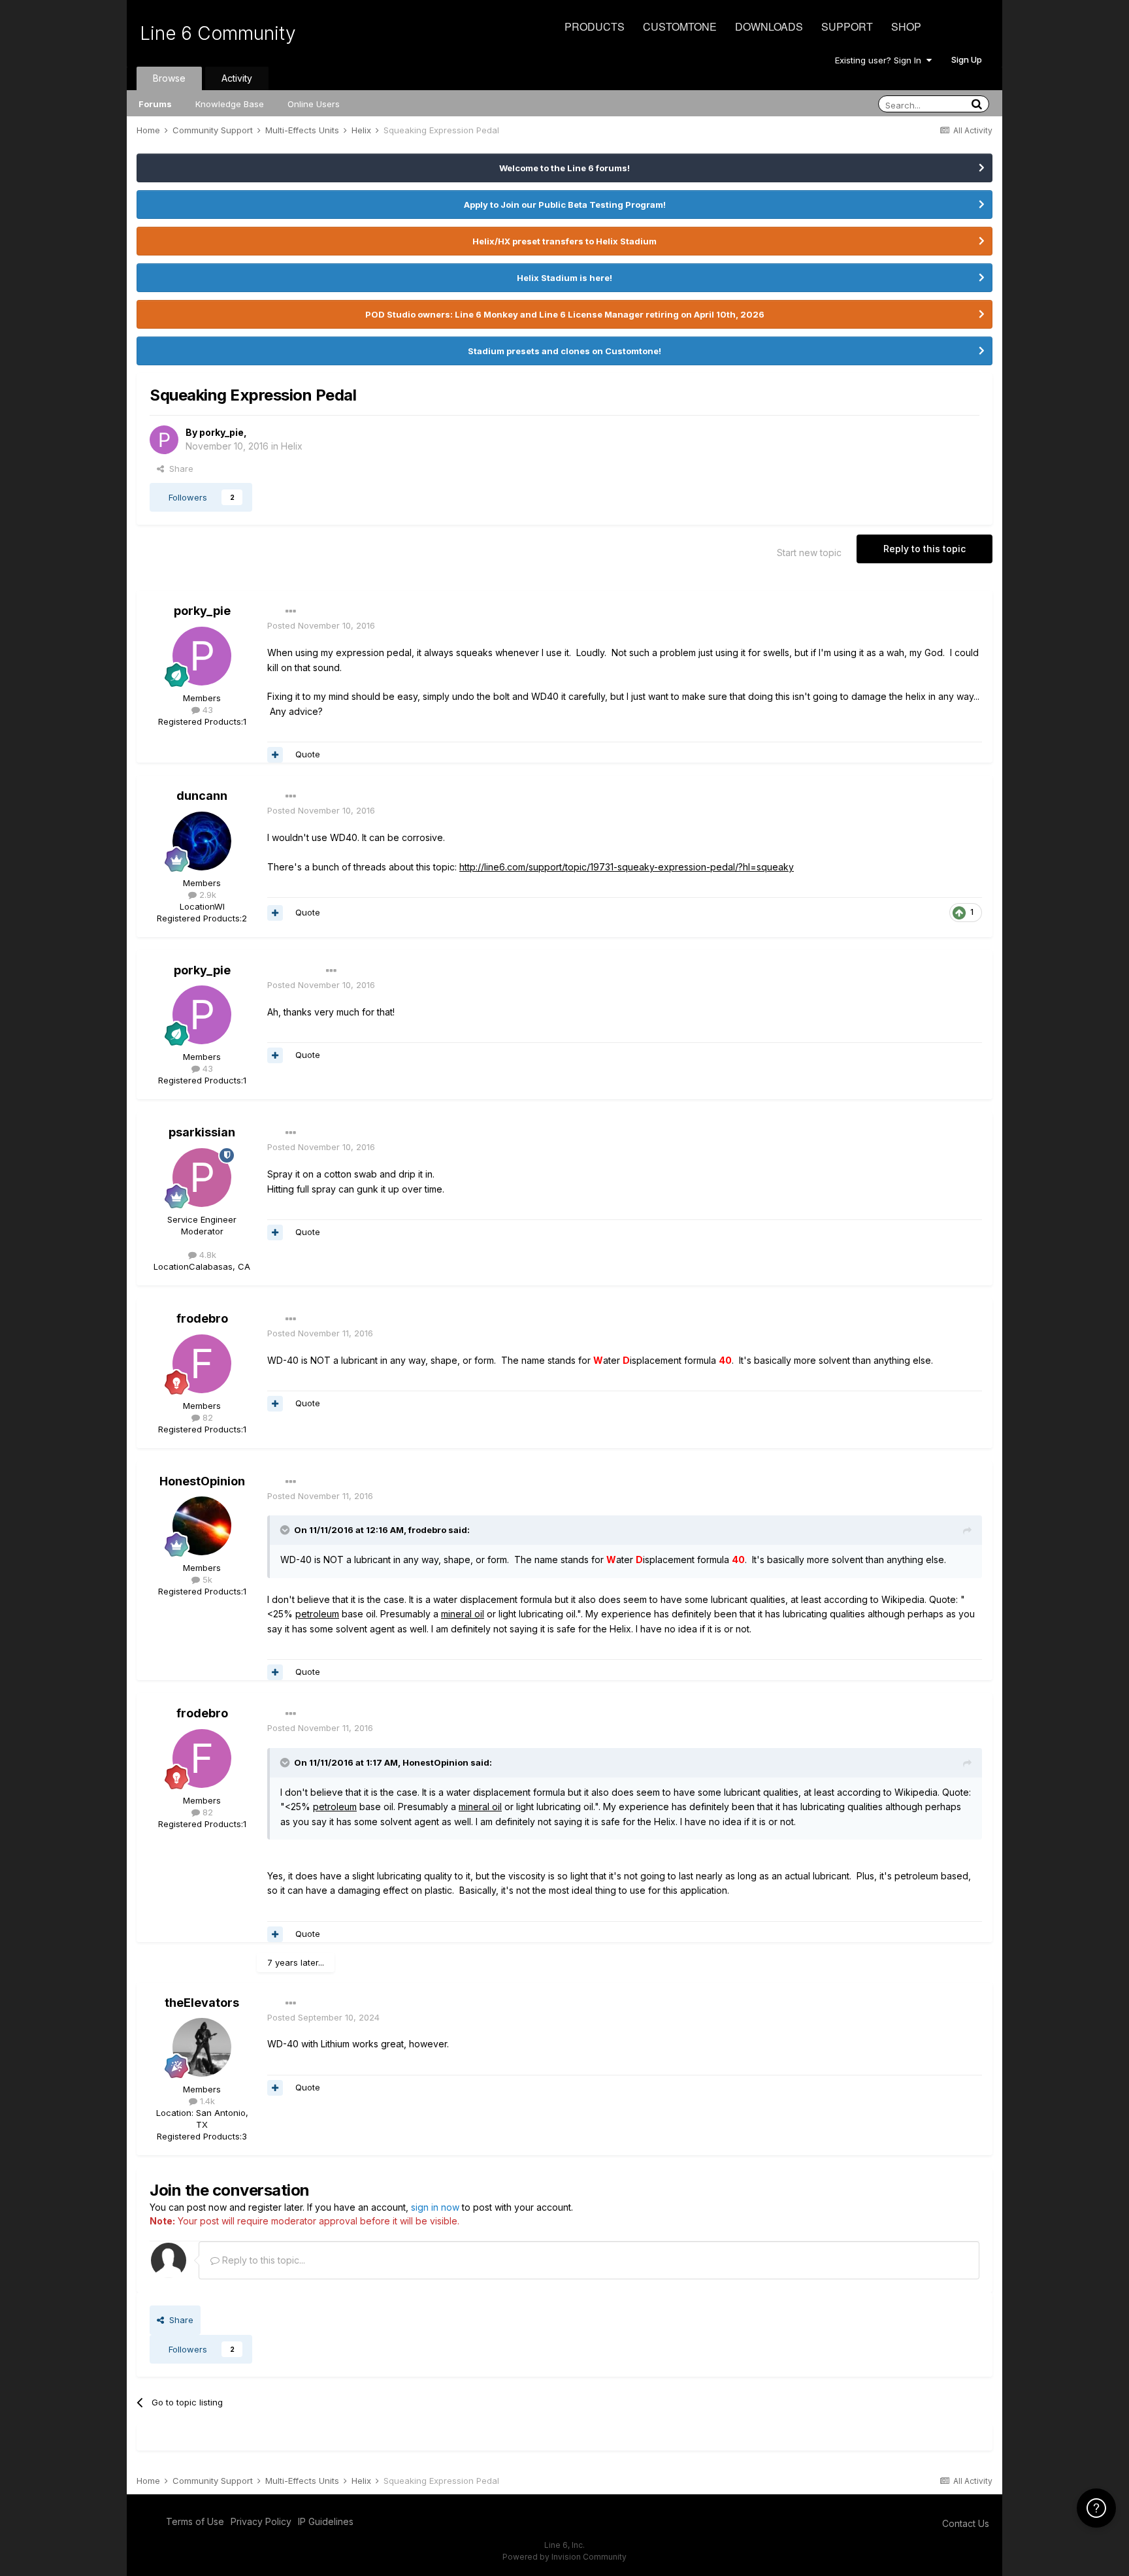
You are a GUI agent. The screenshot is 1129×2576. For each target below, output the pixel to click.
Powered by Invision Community (564, 2557)
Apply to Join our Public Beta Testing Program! (565, 205)
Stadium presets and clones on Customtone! (564, 351)
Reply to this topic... (262, 2260)
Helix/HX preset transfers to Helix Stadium (564, 241)
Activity (237, 78)
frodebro (202, 1318)
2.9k (206, 895)
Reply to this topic (924, 549)
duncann (202, 796)
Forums (155, 104)
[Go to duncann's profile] (202, 841)
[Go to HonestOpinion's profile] (202, 1526)
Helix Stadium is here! (564, 278)
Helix (292, 446)
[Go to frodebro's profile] (202, 1364)
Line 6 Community (218, 33)
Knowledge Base (230, 104)
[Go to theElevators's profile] (202, 2047)
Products (595, 26)
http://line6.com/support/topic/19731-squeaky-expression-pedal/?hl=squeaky (627, 867)
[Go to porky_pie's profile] (164, 440)
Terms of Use (195, 2521)
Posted (321, 625)
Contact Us (966, 2523)
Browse (169, 78)
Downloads (769, 26)
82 (206, 1417)
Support (847, 26)
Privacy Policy (261, 2521)
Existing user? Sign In (881, 60)
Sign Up (967, 59)
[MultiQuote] (275, 755)
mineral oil (463, 1614)
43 (206, 710)
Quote (308, 754)
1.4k (206, 2101)
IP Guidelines (326, 2521)
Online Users (314, 104)
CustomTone (680, 26)
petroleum (317, 1614)
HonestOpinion (202, 1481)
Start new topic (809, 553)
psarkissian (202, 1132)
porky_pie (221, 432)
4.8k (206, 1255)
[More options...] (291, 612)
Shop (906, 26)
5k (206, 1579)
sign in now (435, 2207)
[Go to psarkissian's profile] (202, 1178)
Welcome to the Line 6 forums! (564, 168)
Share (179, 469)
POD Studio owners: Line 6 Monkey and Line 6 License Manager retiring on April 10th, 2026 (565, 314)
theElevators (202, 2003)
